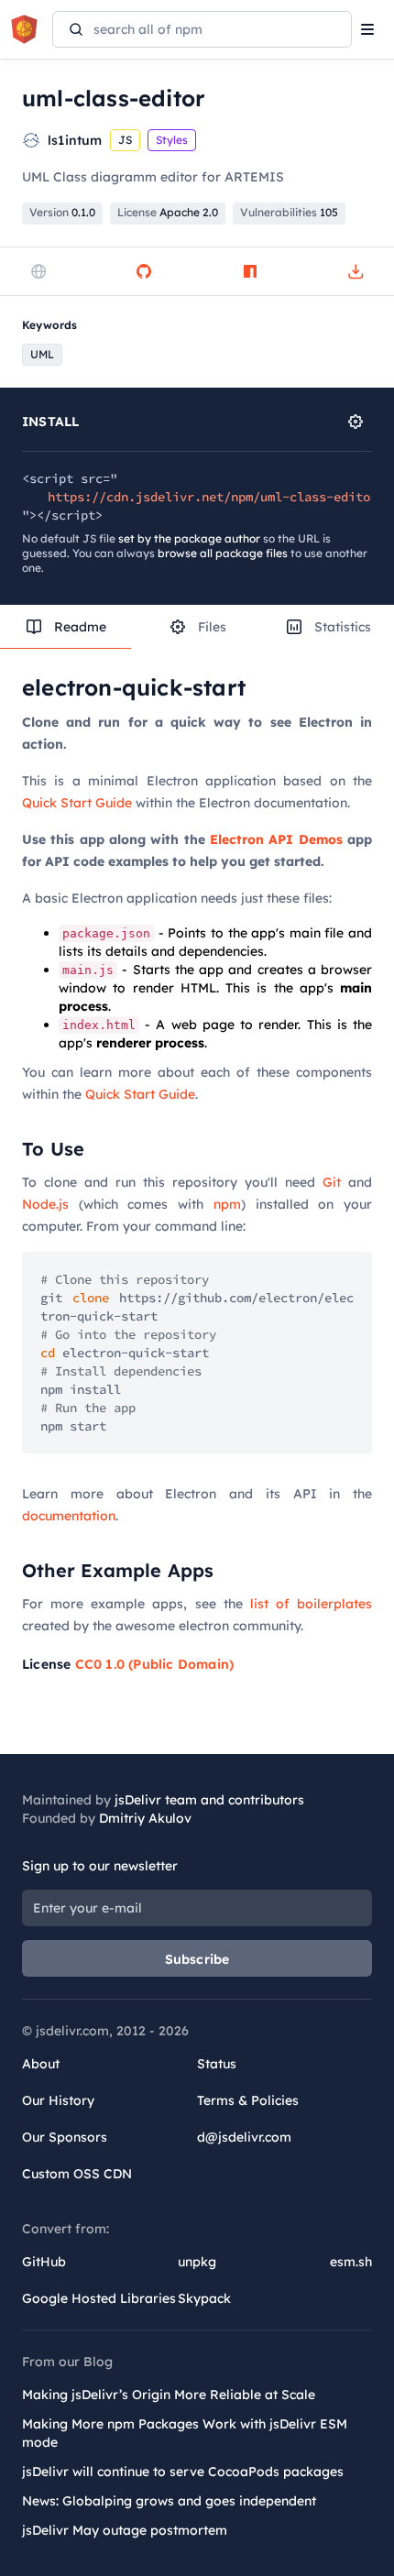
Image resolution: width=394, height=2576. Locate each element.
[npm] (250, 271)
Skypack (204, 2298)
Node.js (45, 1204)
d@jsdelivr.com (244, 2137)
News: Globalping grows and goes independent (169, 2501)
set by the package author (189, 538)
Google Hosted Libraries (99, 2298)
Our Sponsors (65, 2137)
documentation (69, 1516)
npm (227, 1204)
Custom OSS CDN (77, 2174)
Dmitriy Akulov (145, 1818)
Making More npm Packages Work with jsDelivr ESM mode (185, 2433)
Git (332, 1182)
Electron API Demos (276, 839)
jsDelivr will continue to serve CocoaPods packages (183, 2472)
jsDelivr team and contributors (209, 1800)
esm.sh (351, 2262)
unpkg (197, 2262)
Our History (58, 2100)
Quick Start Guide (77, 803)
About (41, 2064)
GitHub (44, 2262)
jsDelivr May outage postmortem (125, 2530)
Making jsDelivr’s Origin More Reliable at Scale (169, 2395)
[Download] (356, 271)
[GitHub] (144, 271)
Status (217, 2064)
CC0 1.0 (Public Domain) (155, 1664)
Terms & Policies (248, 2100)
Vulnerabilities (289, 212)
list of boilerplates (311, 1604)
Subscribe (197, 1959)
